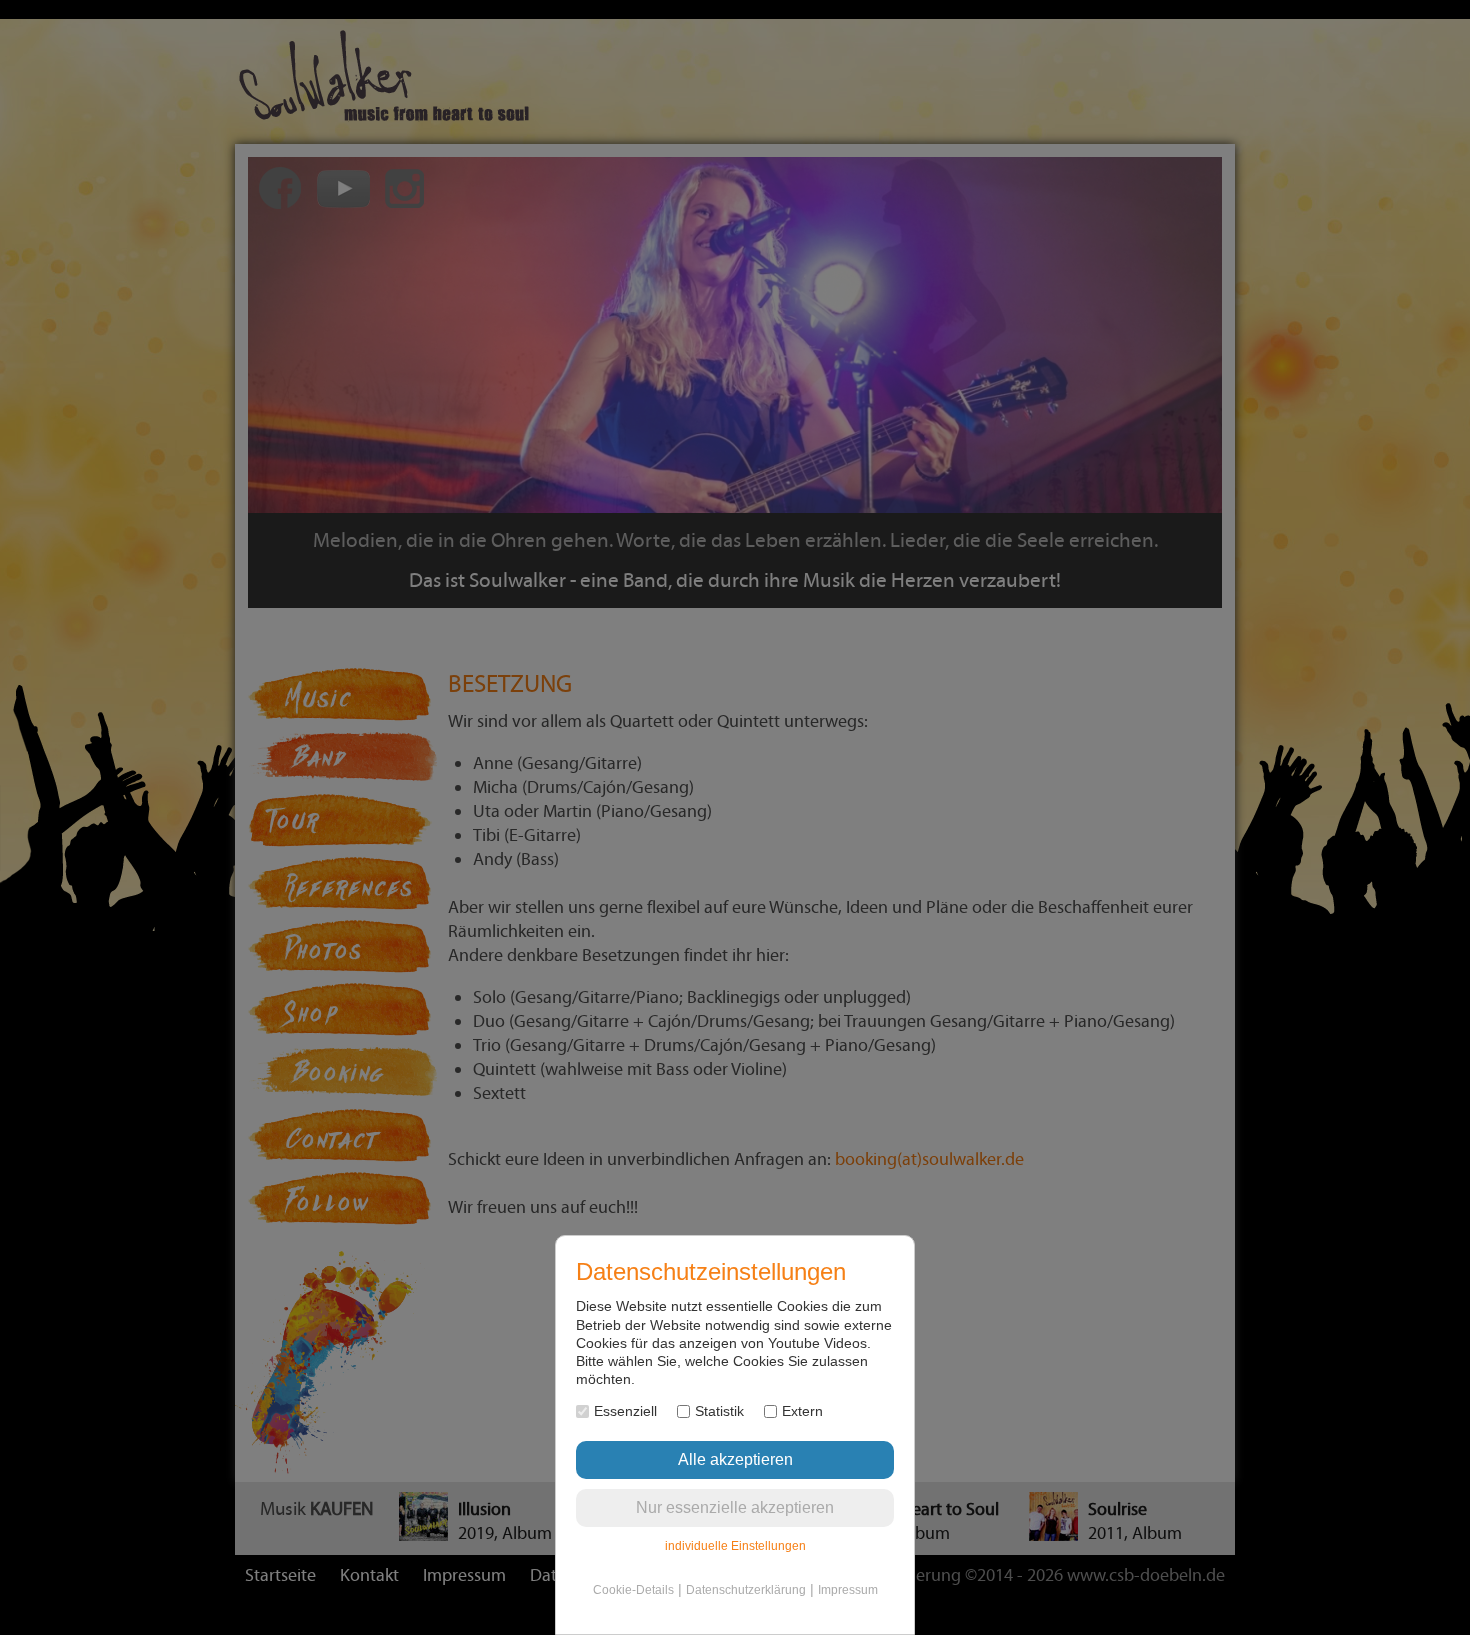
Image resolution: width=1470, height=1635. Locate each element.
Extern (802, 1411)
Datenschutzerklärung (746, 1590)
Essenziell (625, 1411)
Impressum (848, 1590)
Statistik (719, 1411)
